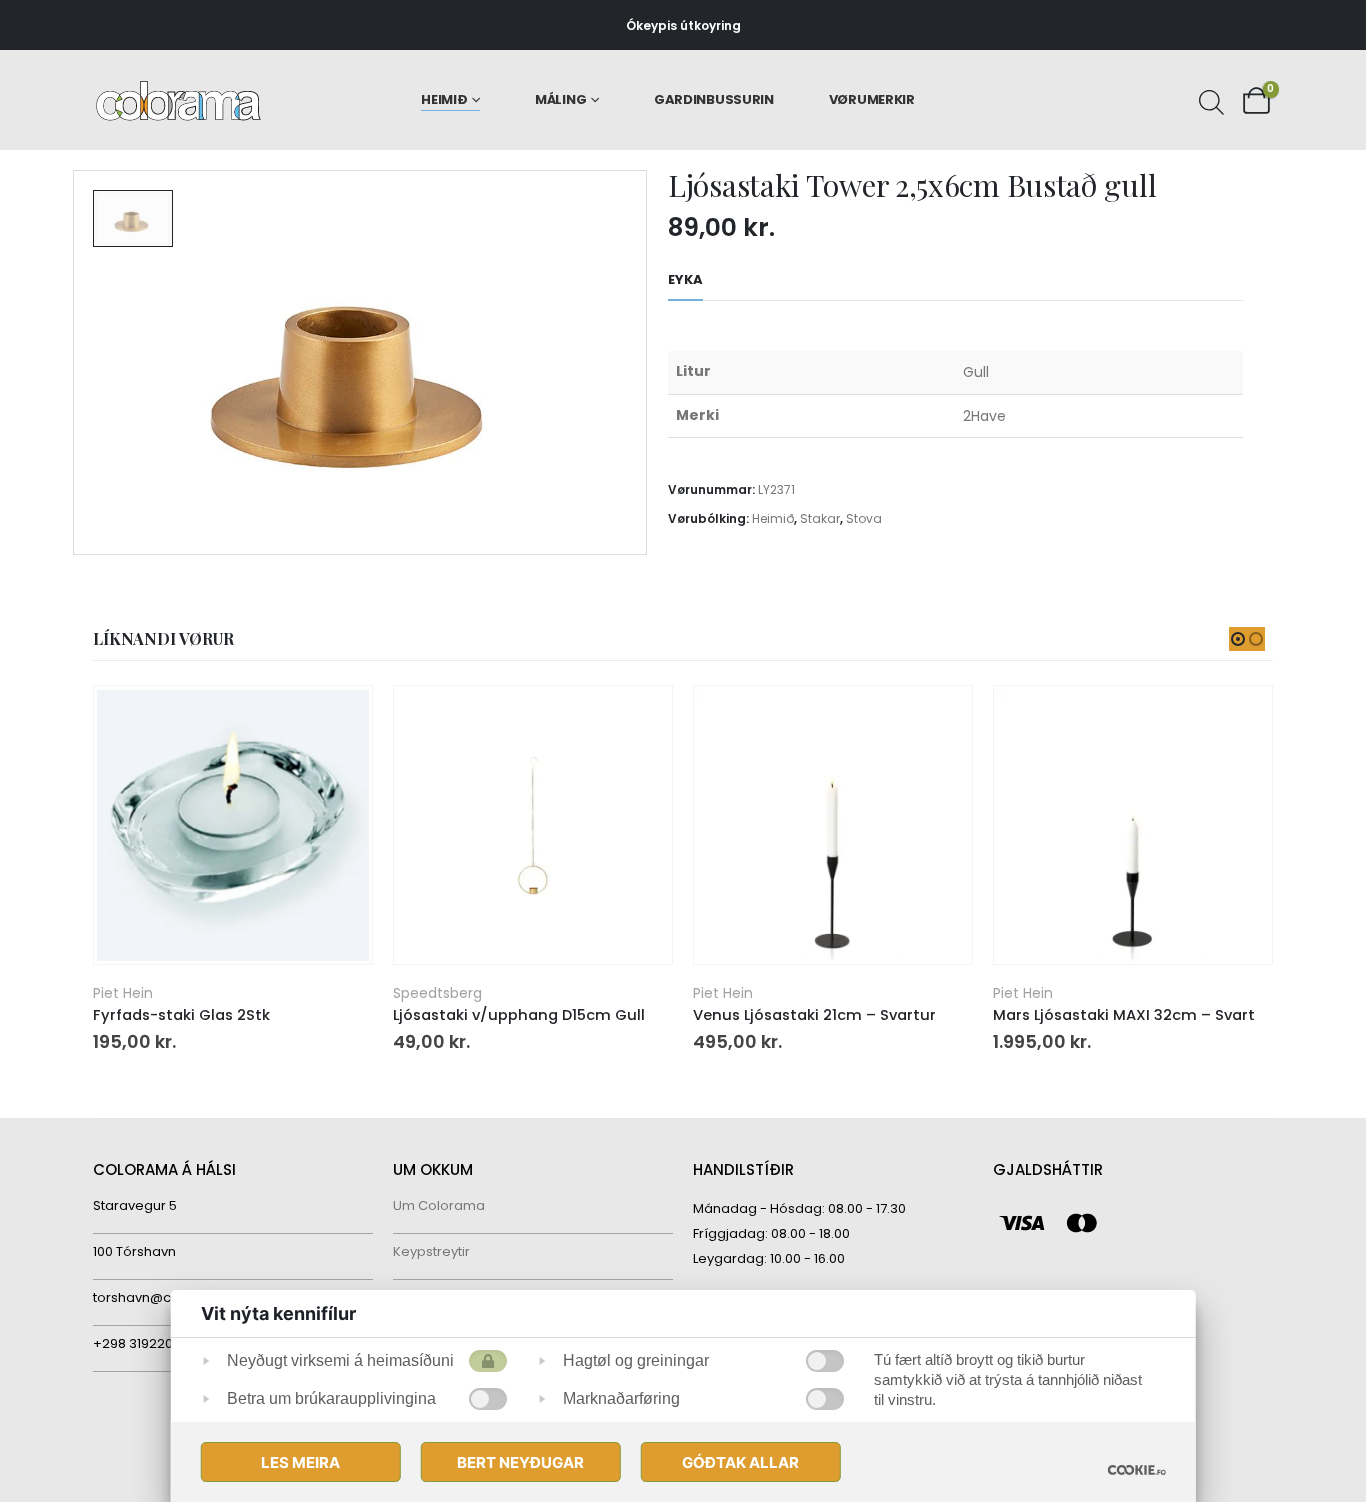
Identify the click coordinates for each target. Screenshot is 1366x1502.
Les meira (300, 1462)
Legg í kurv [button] (339, 719)
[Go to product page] (232, 825)
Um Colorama (439, 1205)
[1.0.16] (1136, 1469)
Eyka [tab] (685, 279)
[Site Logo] (178, 100)
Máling (560, 99)
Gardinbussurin (714, 99)
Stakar (820, 518)
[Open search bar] (1209, 100)
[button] (1238, 639)
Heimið (444, 99)
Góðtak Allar (740, 1462)
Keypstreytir (431, 1251)
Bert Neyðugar (520, 1462)
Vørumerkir (872, 99)
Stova (864, 518)
